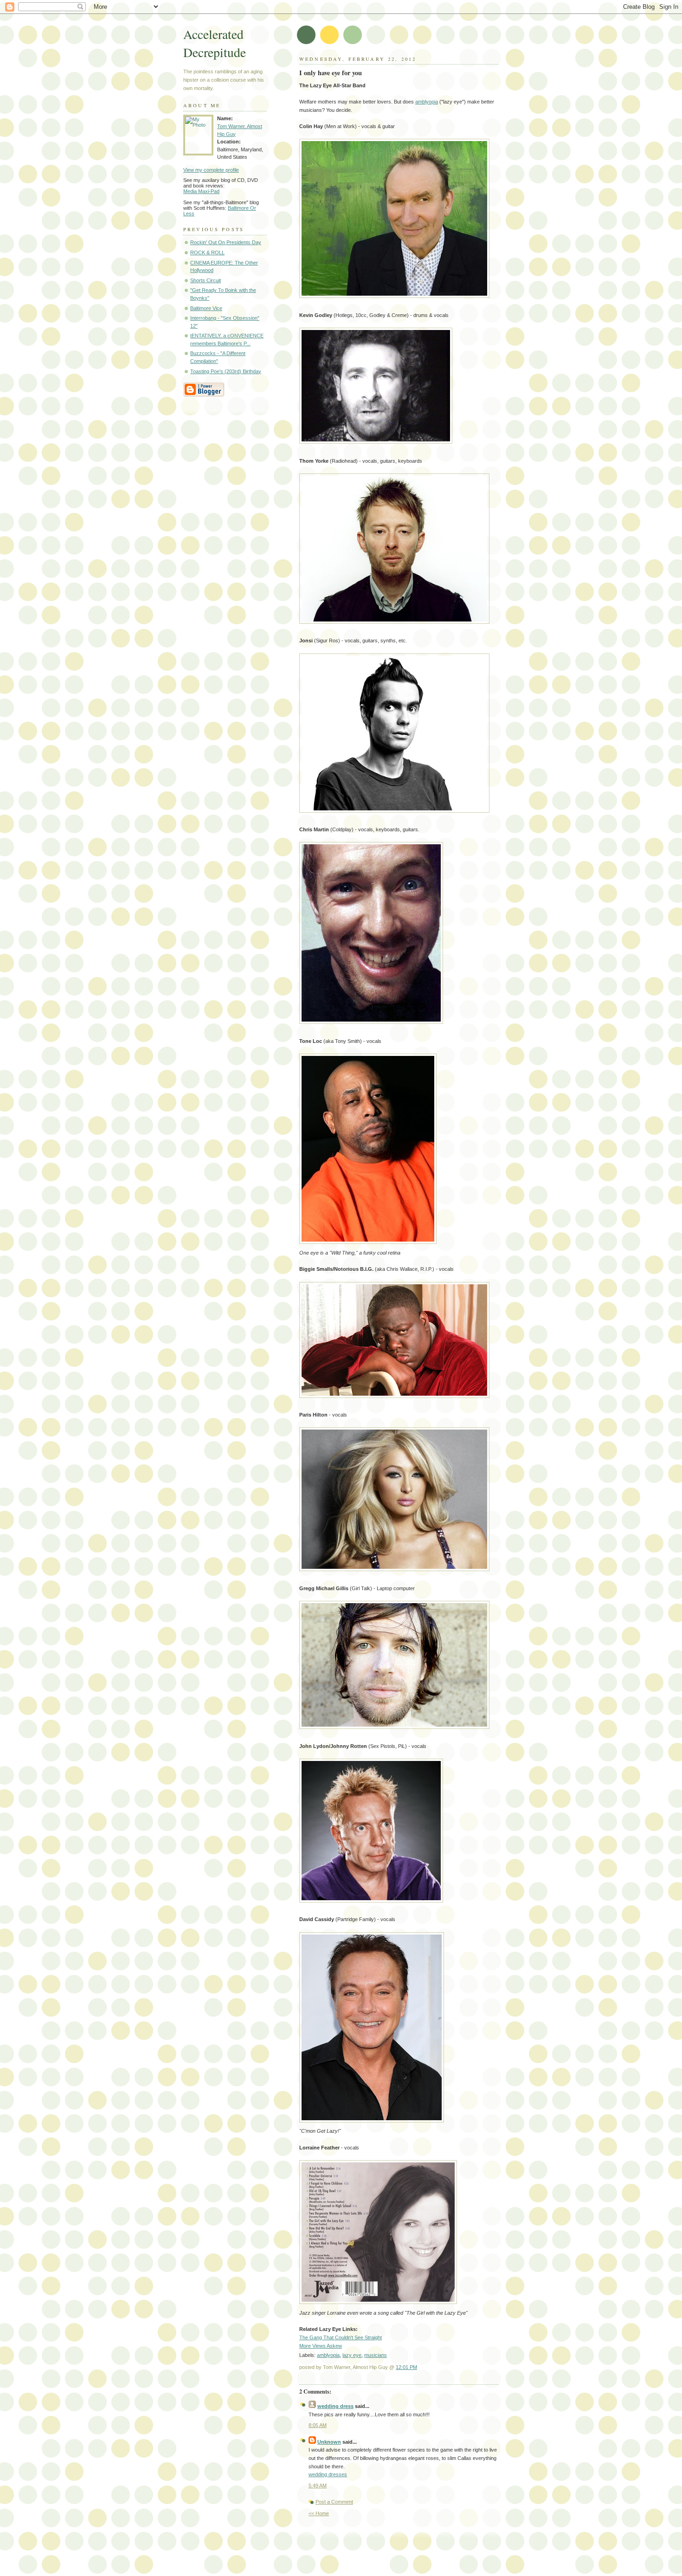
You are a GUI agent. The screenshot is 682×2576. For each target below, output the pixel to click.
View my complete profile (211, 170)
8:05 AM (318, 2425)
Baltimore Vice (206, 308)
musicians (376, 2355)
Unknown (329, 2442)
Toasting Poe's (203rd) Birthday (226, 371)
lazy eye (352, 2355)
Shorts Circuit (206, 280)
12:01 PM (406, 2367)
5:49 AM (318, 2485)
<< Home (319, 2513)
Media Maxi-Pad (201, 191)
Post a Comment (334, 2502)
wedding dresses (328, 2474)
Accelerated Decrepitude (215, 43)
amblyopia (427, 102)
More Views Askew (321, 2346)
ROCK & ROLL (207, 252)
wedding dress (335, 2406)
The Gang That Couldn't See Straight (341, 2337)
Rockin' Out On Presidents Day (226, 242)
